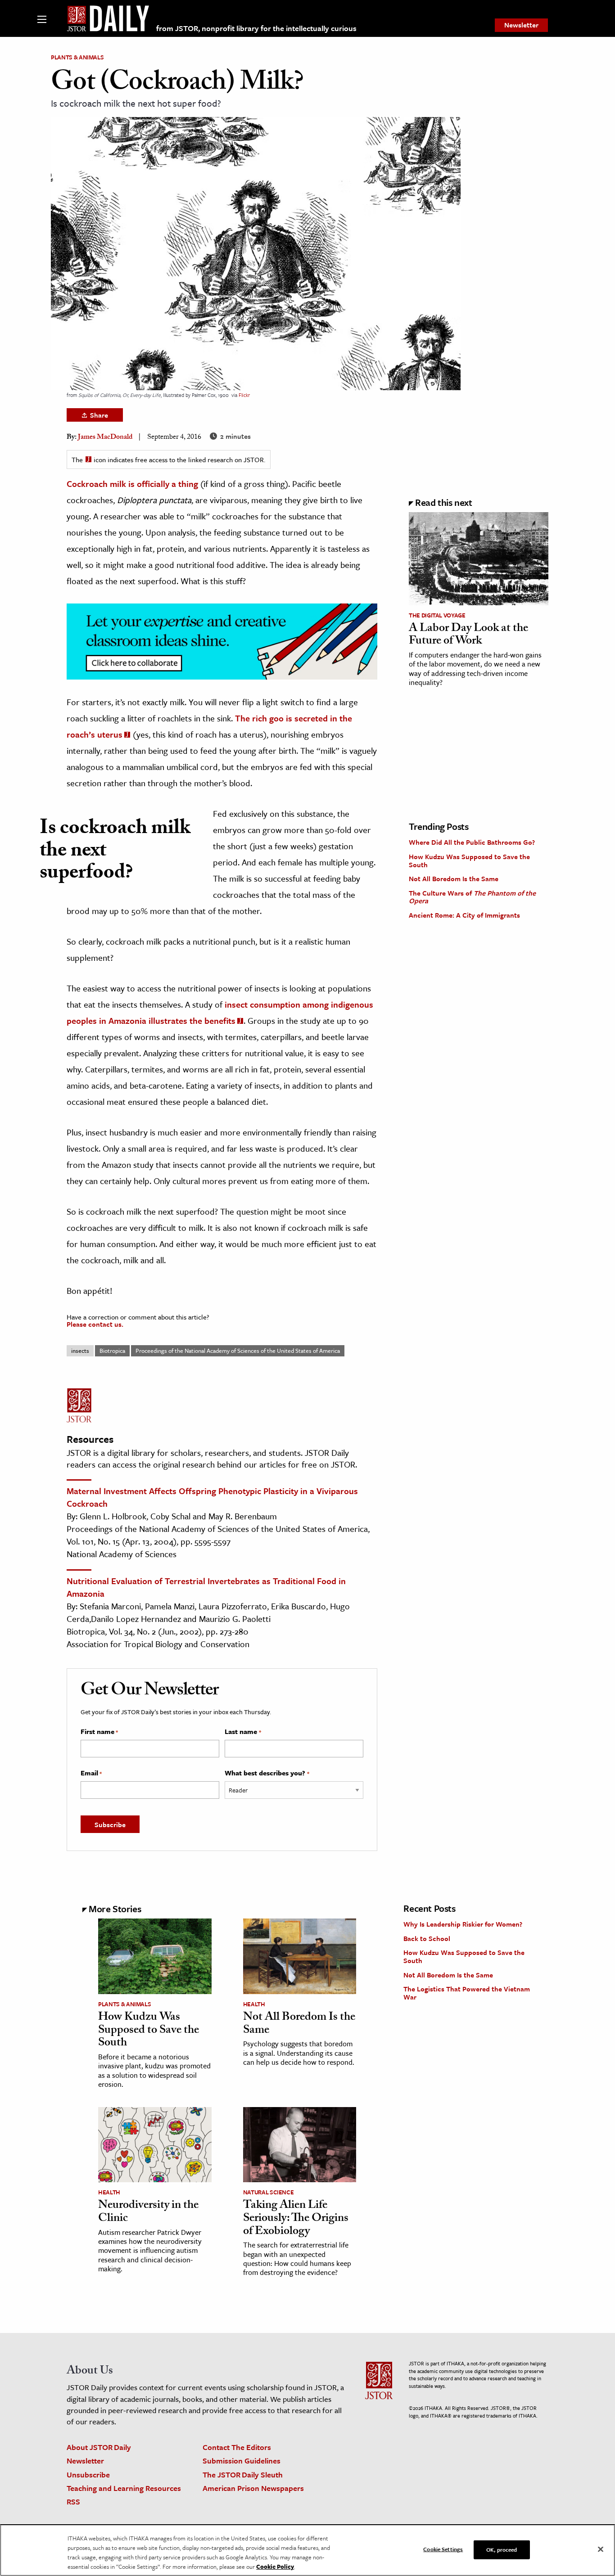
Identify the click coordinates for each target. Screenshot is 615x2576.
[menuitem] (521, 25)
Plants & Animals (77, 57)
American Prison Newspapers (253, 2488)
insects (80, 1351)
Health (254, 2004)
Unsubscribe (88, 2475)
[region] (307, 2550)
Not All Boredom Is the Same (454, 878)
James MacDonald (105, 438)
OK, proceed (502, 2549)
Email (91, 1773)
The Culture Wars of (472, 897)
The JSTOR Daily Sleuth (243, 2475)
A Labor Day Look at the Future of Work (468, 636)
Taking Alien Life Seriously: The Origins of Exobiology (296, 2219)
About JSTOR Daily (99, 2447)
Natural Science (269, 2192)
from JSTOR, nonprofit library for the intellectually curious (256, 28)
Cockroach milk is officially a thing (132, 484)
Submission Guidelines (242, 2461)
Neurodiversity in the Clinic (148, 2213)
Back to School (427, 1938)
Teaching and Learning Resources (124, 2488)
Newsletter (521, 25)
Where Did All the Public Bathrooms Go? (472, 842)
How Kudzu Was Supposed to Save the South (469, 860)
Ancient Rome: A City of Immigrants (464, 915)
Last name (243, 1732)
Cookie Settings (443, 2549)
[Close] (601, 2549)
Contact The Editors (237, 2447)
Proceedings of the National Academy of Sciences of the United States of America (238, 1351)
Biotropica (112, 1351)
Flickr (244, 395)
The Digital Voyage (437, 615)
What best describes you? (267, 1773)
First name (99, 1732)
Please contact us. (95, 1324)
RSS (73, 2502)
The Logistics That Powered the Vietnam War (467, 1993)
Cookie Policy (275, 2567)
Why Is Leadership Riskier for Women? (463, 1924)
